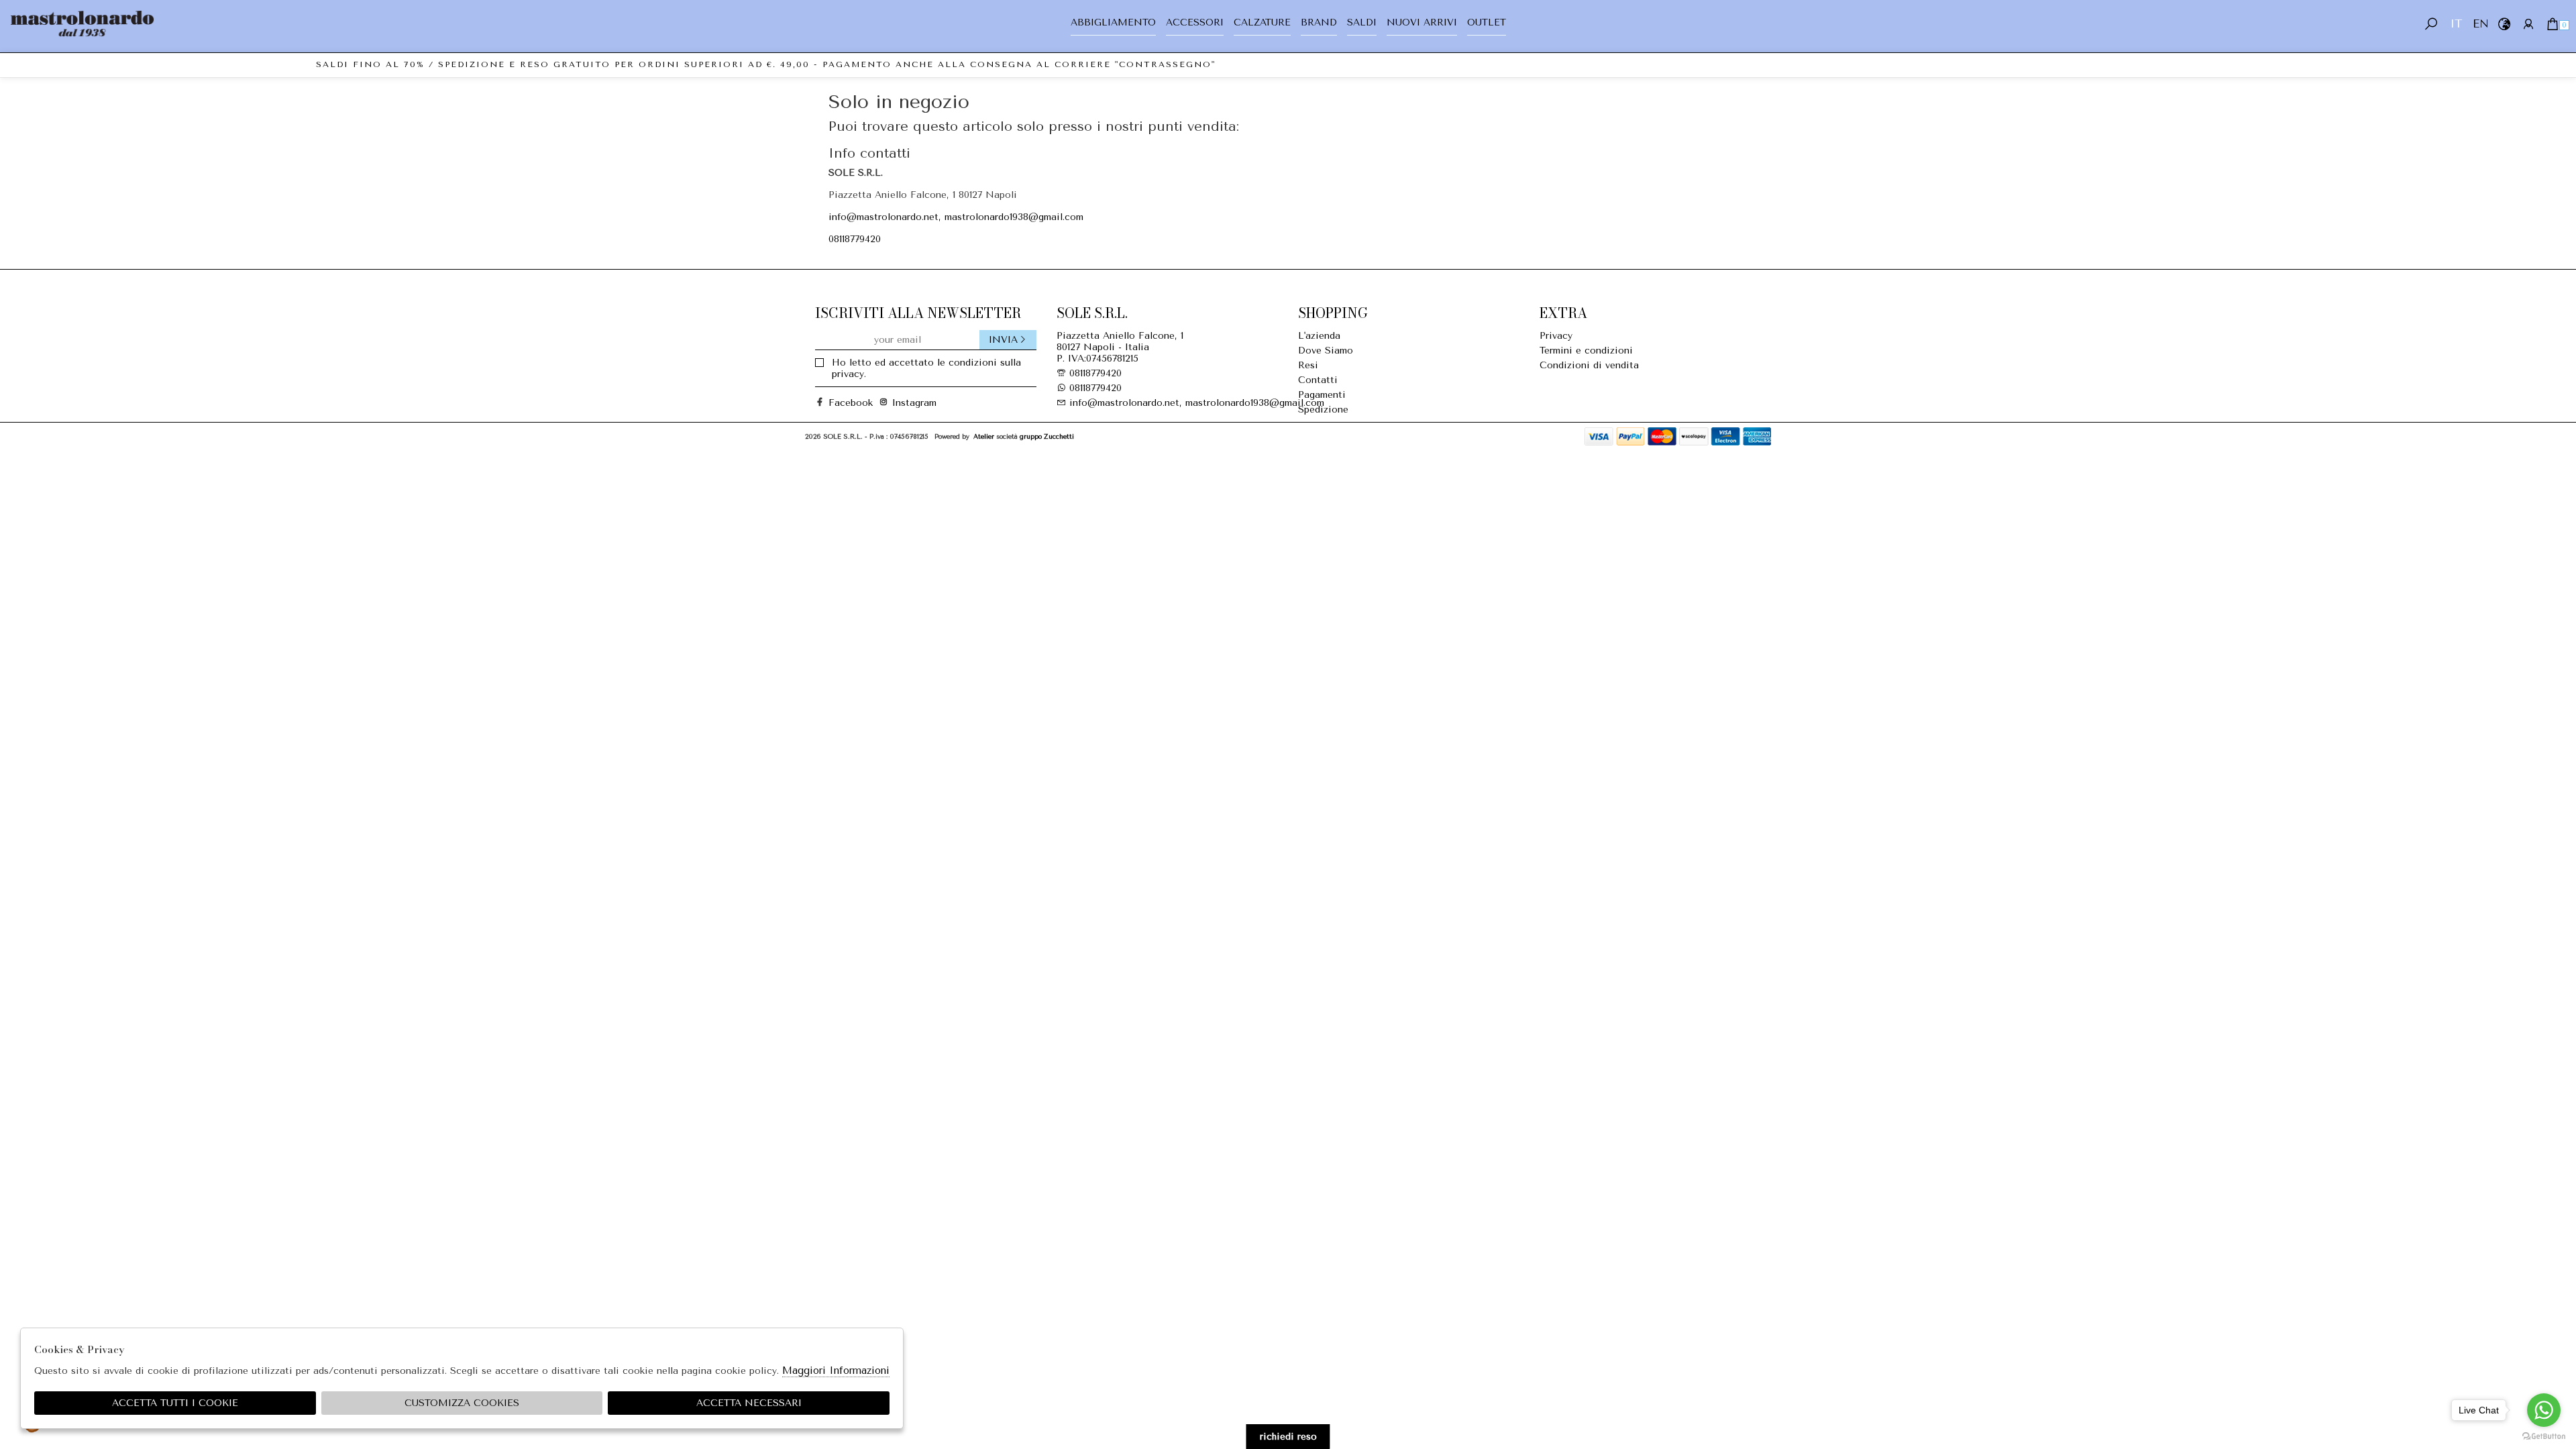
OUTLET (1487, 22)
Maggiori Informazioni (836, 1371)
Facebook (845, 403)
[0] (2552, 24)
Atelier (984, 436)
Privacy (1556, 336)
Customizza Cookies (462, 1403)
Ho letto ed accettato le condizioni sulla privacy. (926, 368)
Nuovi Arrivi (1422, 22)
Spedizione (1323, 410)
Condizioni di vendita (1589, 365)
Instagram (909, 403)
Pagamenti (1322, 395)
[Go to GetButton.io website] (2544, 1436)
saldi (1362, 22)
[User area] (2528, 24)
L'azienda (1319, 336)
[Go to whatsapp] (2544, 1410)
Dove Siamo (1326, 351)
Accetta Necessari (749, 1403)
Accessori (1195, 22)
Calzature (1262, 22)
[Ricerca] (2431, 24)
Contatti (1318, 380)
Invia (1003, 340)
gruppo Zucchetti (1047, 436)
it (2456, 24)
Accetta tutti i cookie (175, 1403)
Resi (1308, 365)
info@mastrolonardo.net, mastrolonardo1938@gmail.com (956, 217)
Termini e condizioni (1586, 351)
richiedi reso (1288, 1437)
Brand (1319, 22)
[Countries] (2504, 24)
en (2480, 24)
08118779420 (855, 239)
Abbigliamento (1113, 22)
